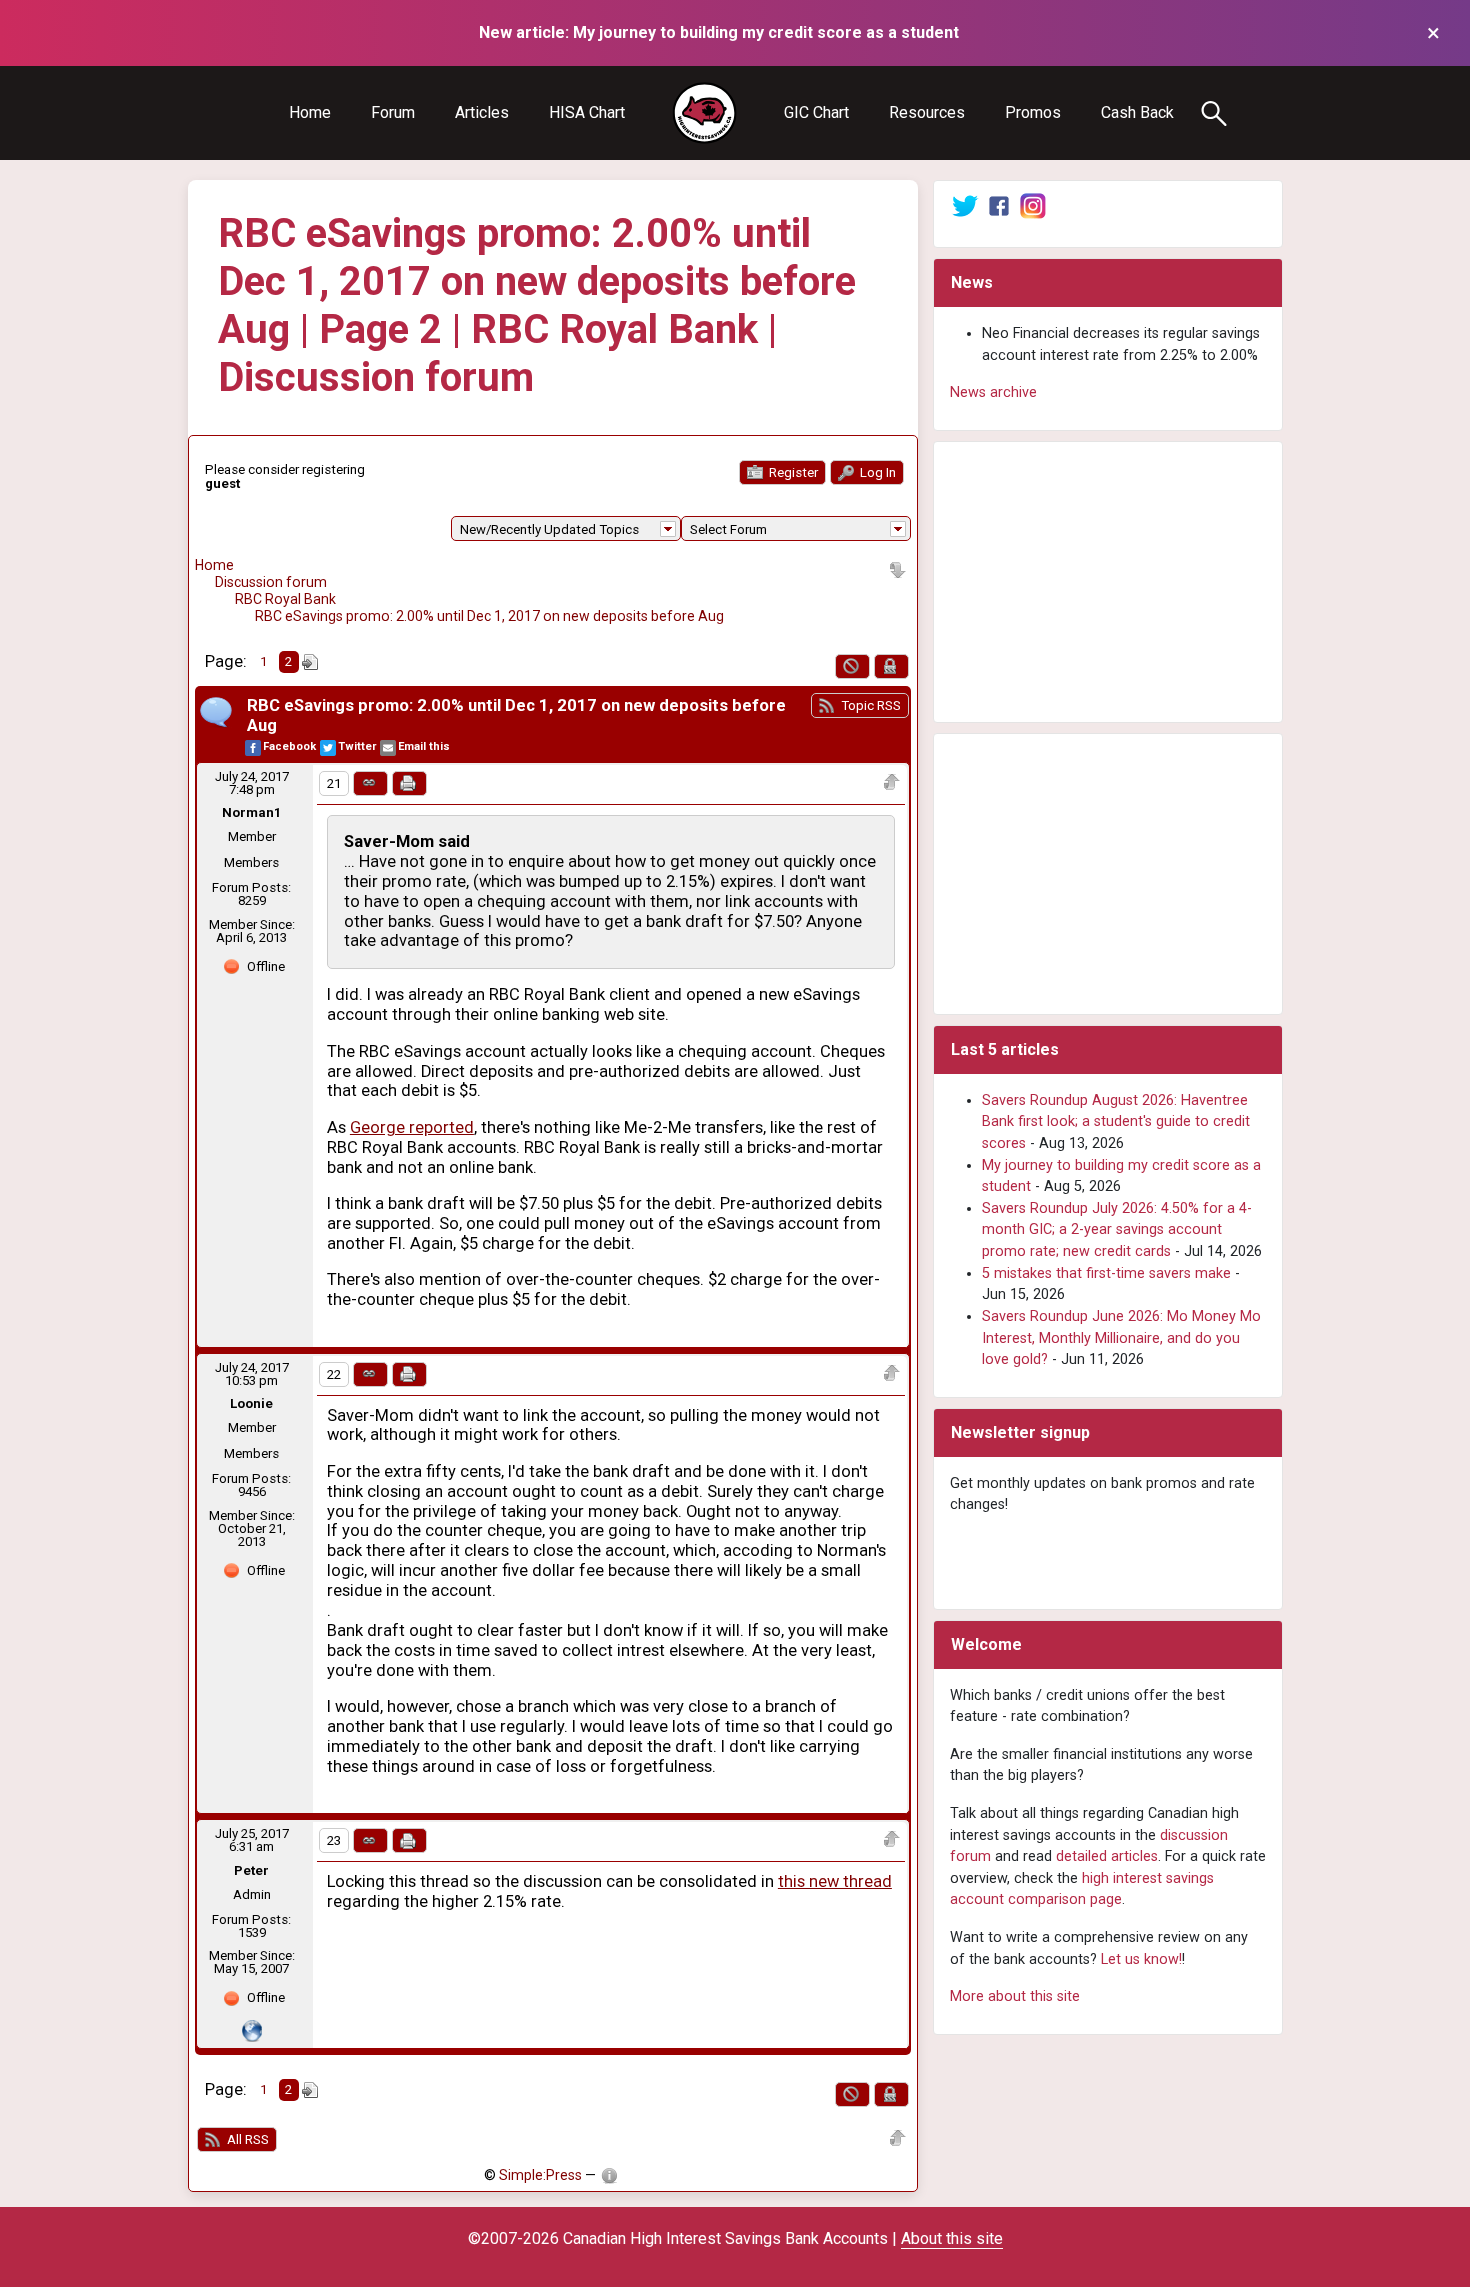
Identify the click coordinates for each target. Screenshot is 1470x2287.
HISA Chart (587, 112)
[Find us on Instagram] (1033, 205)
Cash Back (1137, 112)
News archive (993, 392)
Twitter (357, 746)
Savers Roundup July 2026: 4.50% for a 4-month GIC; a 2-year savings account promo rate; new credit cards (1117, 1230)
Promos (1033, 112)
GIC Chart (816, 112)
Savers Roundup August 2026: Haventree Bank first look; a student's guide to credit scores (1116, 1122)
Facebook (289, 746)
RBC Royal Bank (285, 599)
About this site (952, 2238)
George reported (412, 1127)
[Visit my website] (252, 2029)
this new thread (835, 1881)
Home (310, 112)
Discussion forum (271, 582)
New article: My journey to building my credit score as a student (719, 32)
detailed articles (1107, 1856)
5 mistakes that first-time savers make (1106, 1273)
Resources (927, 112)
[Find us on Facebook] (999, 205)
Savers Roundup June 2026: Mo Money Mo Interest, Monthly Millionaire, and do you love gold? (1121, 1338)
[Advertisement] (1108, 582)
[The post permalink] (370, 783)
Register (792, 472)
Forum (393, 112)
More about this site (1015, 1996)
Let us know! (1141, 1959)
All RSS (246, 2139)
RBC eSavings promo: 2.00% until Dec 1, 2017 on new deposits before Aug (489, 616)
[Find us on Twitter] (965, 205)
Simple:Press (540, 2175)
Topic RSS (869, 705)
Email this (424, 746)
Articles (482, 112)
